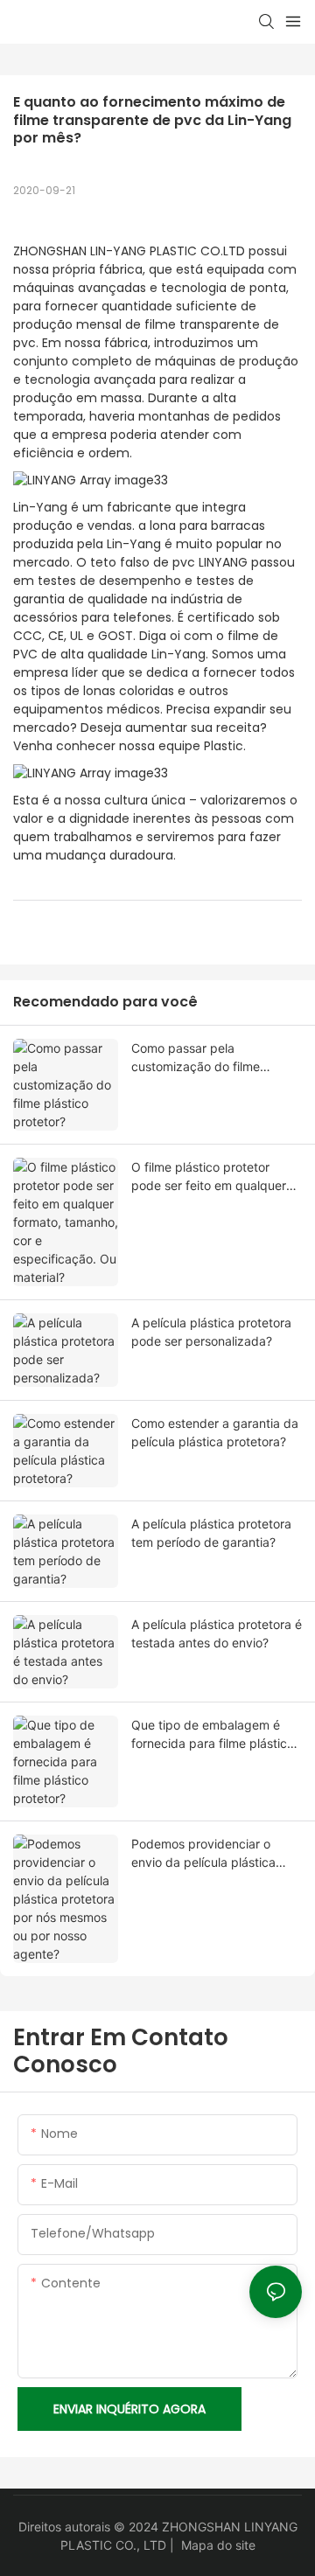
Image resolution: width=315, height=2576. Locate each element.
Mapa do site (218, 2545)
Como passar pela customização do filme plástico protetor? (196, 1058)
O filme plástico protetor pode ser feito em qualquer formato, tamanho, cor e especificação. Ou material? (210, 1177)
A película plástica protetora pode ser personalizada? (211, 1332)
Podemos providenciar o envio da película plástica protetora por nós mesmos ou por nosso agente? (215, 1854)
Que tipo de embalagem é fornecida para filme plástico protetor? (213, 1735)
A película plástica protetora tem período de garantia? (211, 1533)
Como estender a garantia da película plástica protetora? (215, 1432)
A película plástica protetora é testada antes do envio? (217, 1633)
